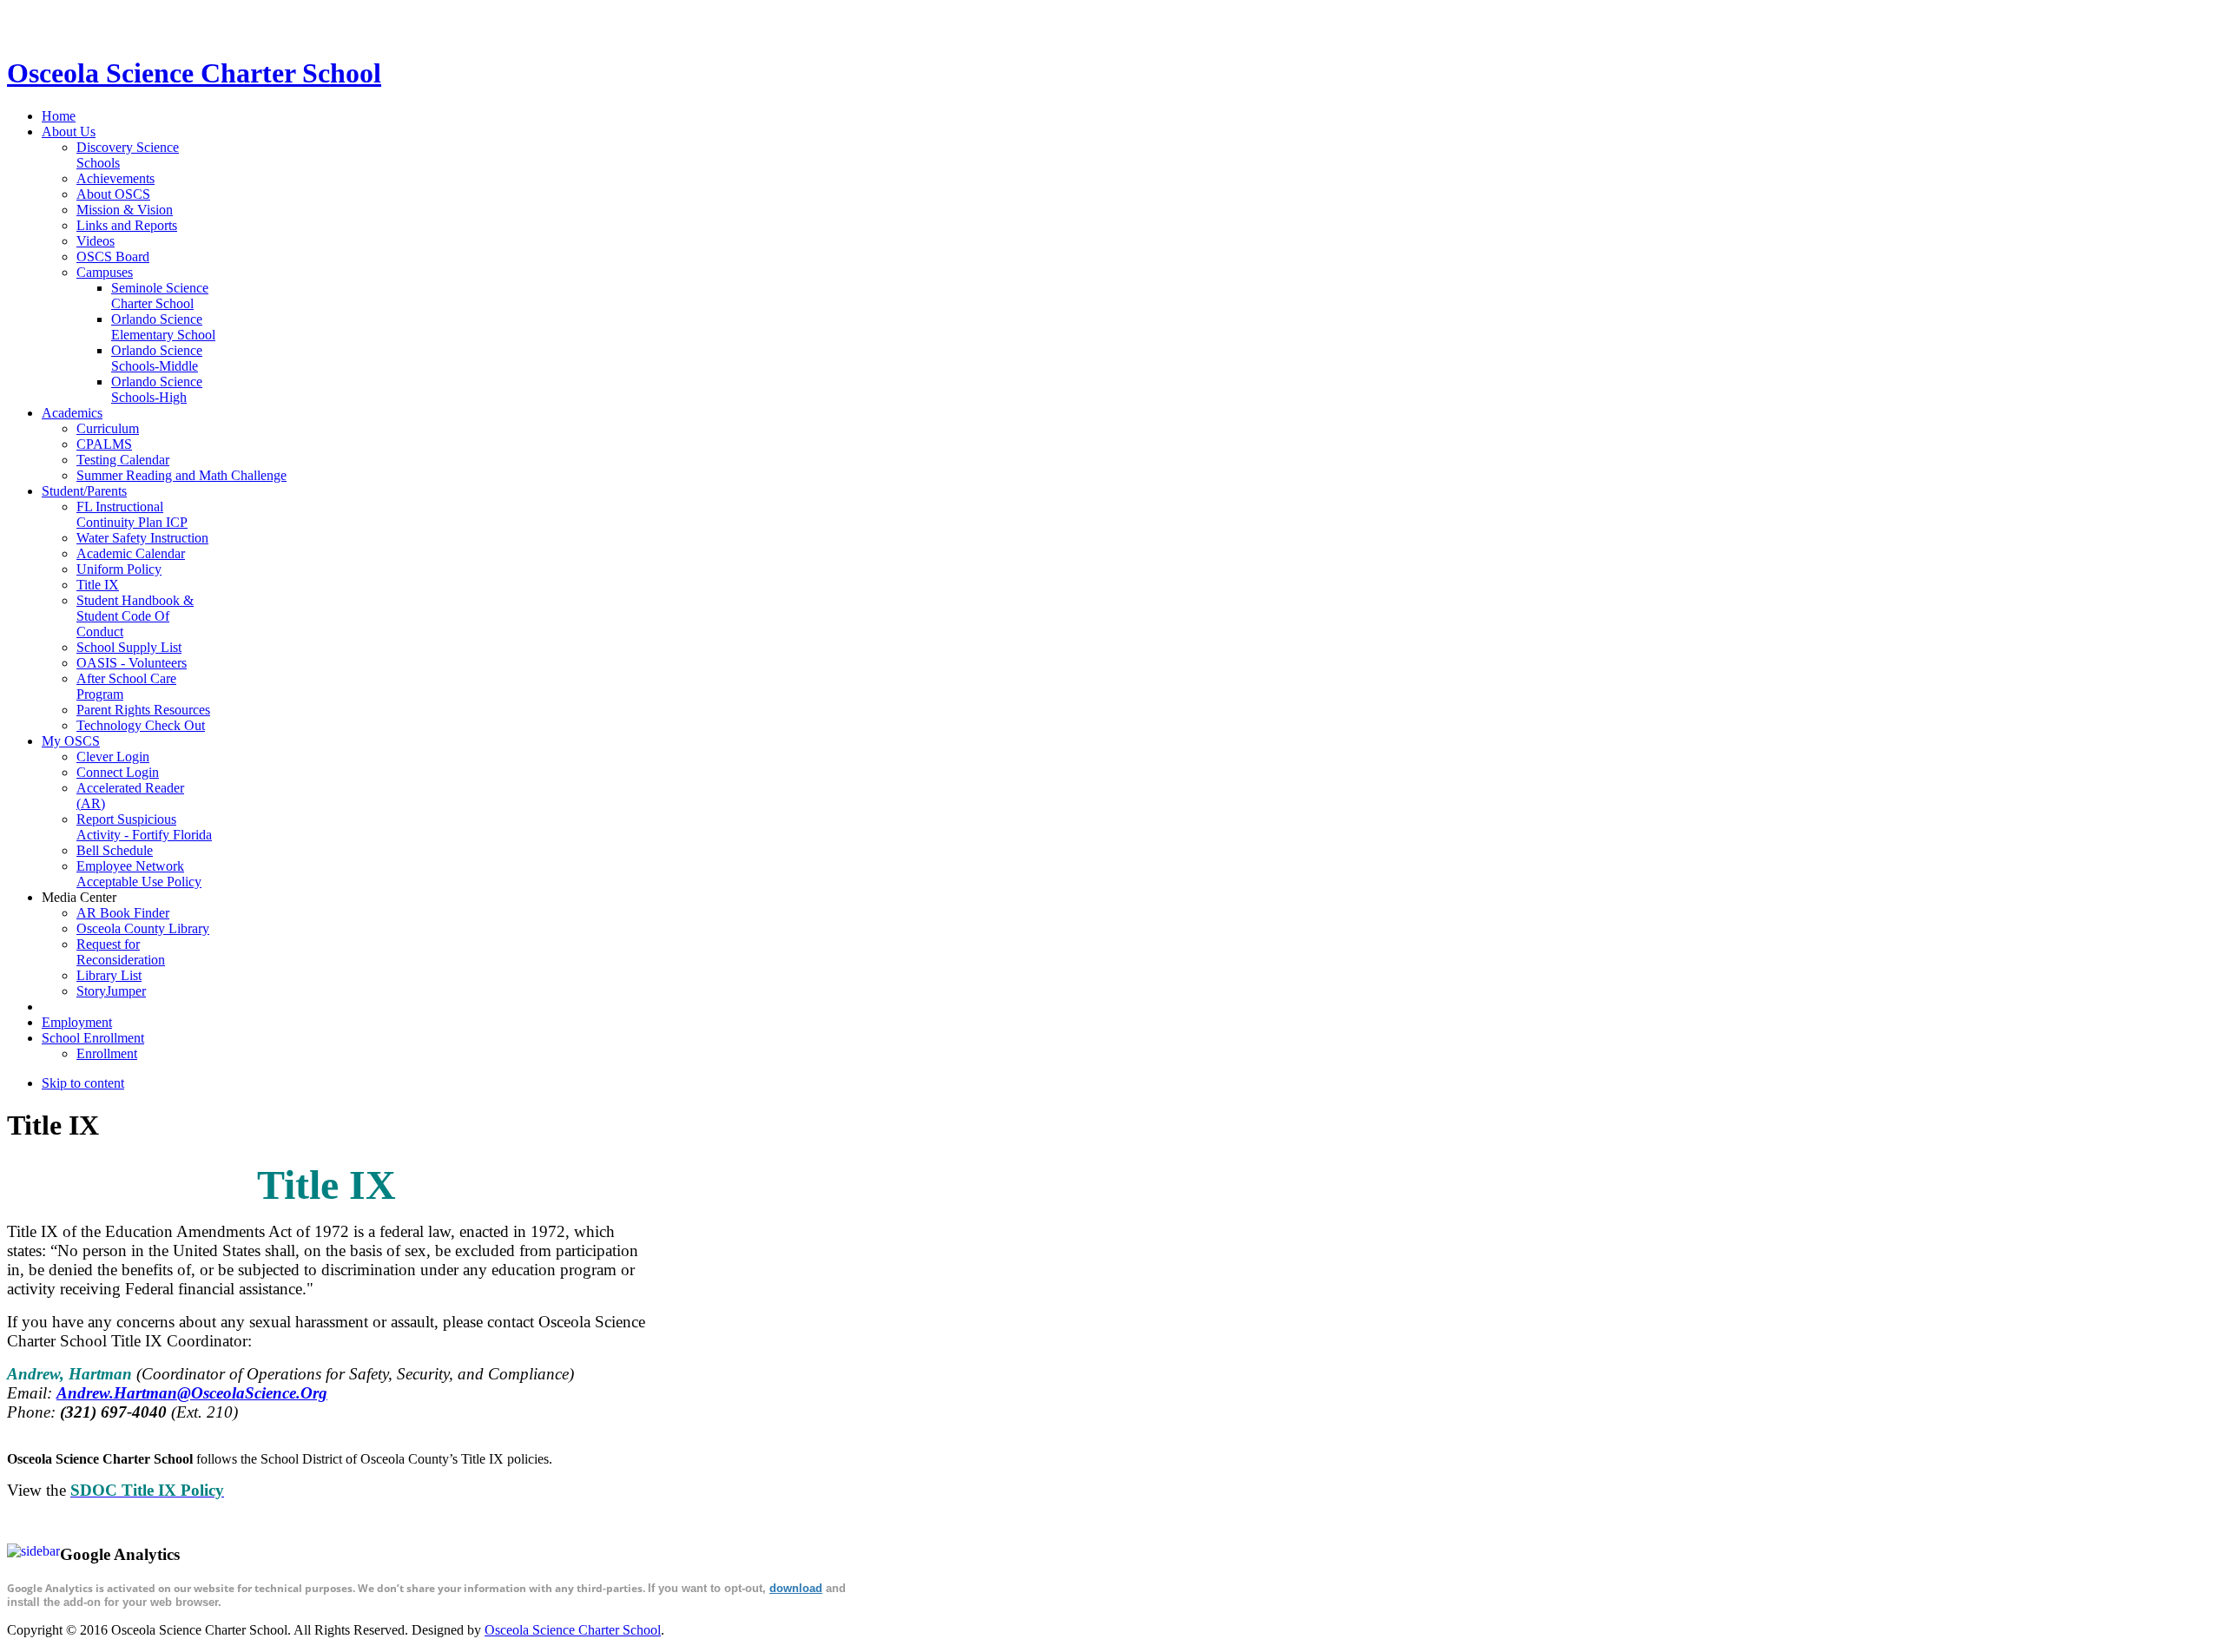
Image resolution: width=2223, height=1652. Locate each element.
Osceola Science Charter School (573, 1630)
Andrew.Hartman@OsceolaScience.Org (192, 1393)
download (796, 1588)
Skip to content (83, 1083)
